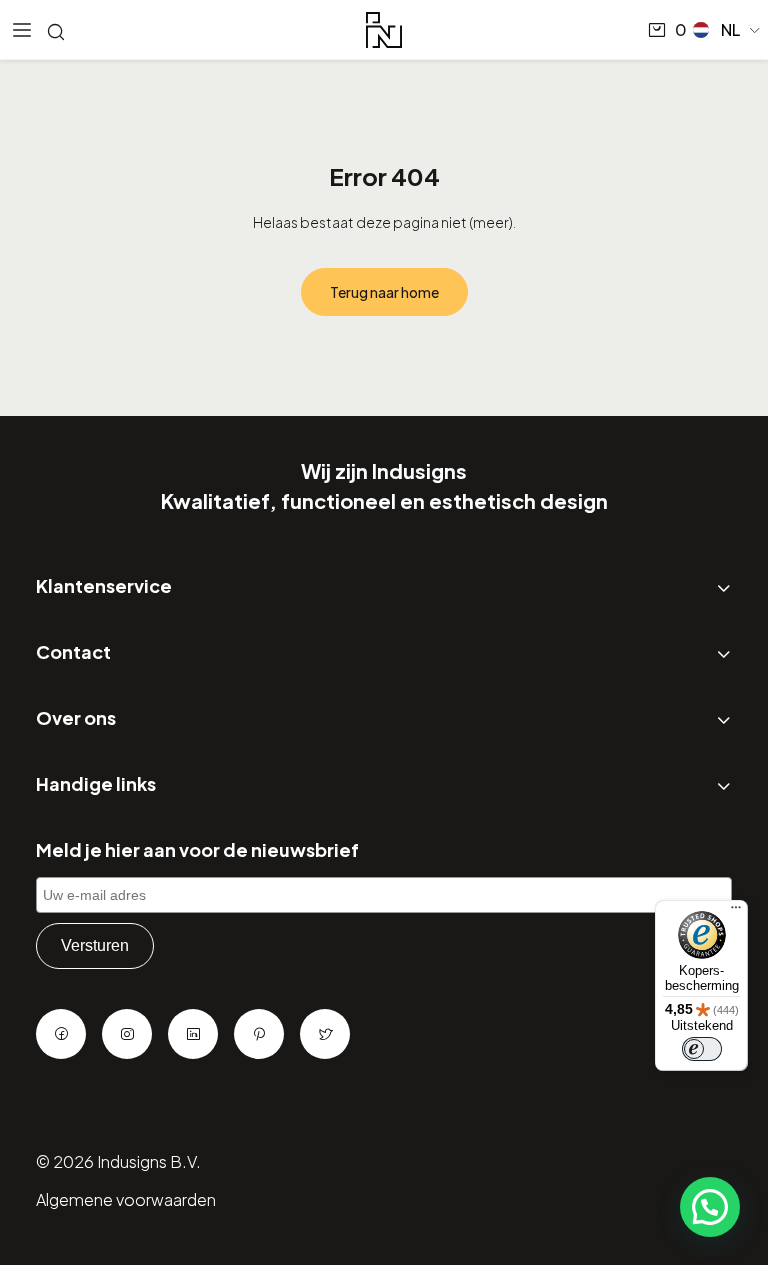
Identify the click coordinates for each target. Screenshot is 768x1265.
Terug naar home (384, 292)
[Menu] (736, 912)
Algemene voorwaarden (126, 1199)
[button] (727, 30)
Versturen (95, 945)
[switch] (702, 1049)
